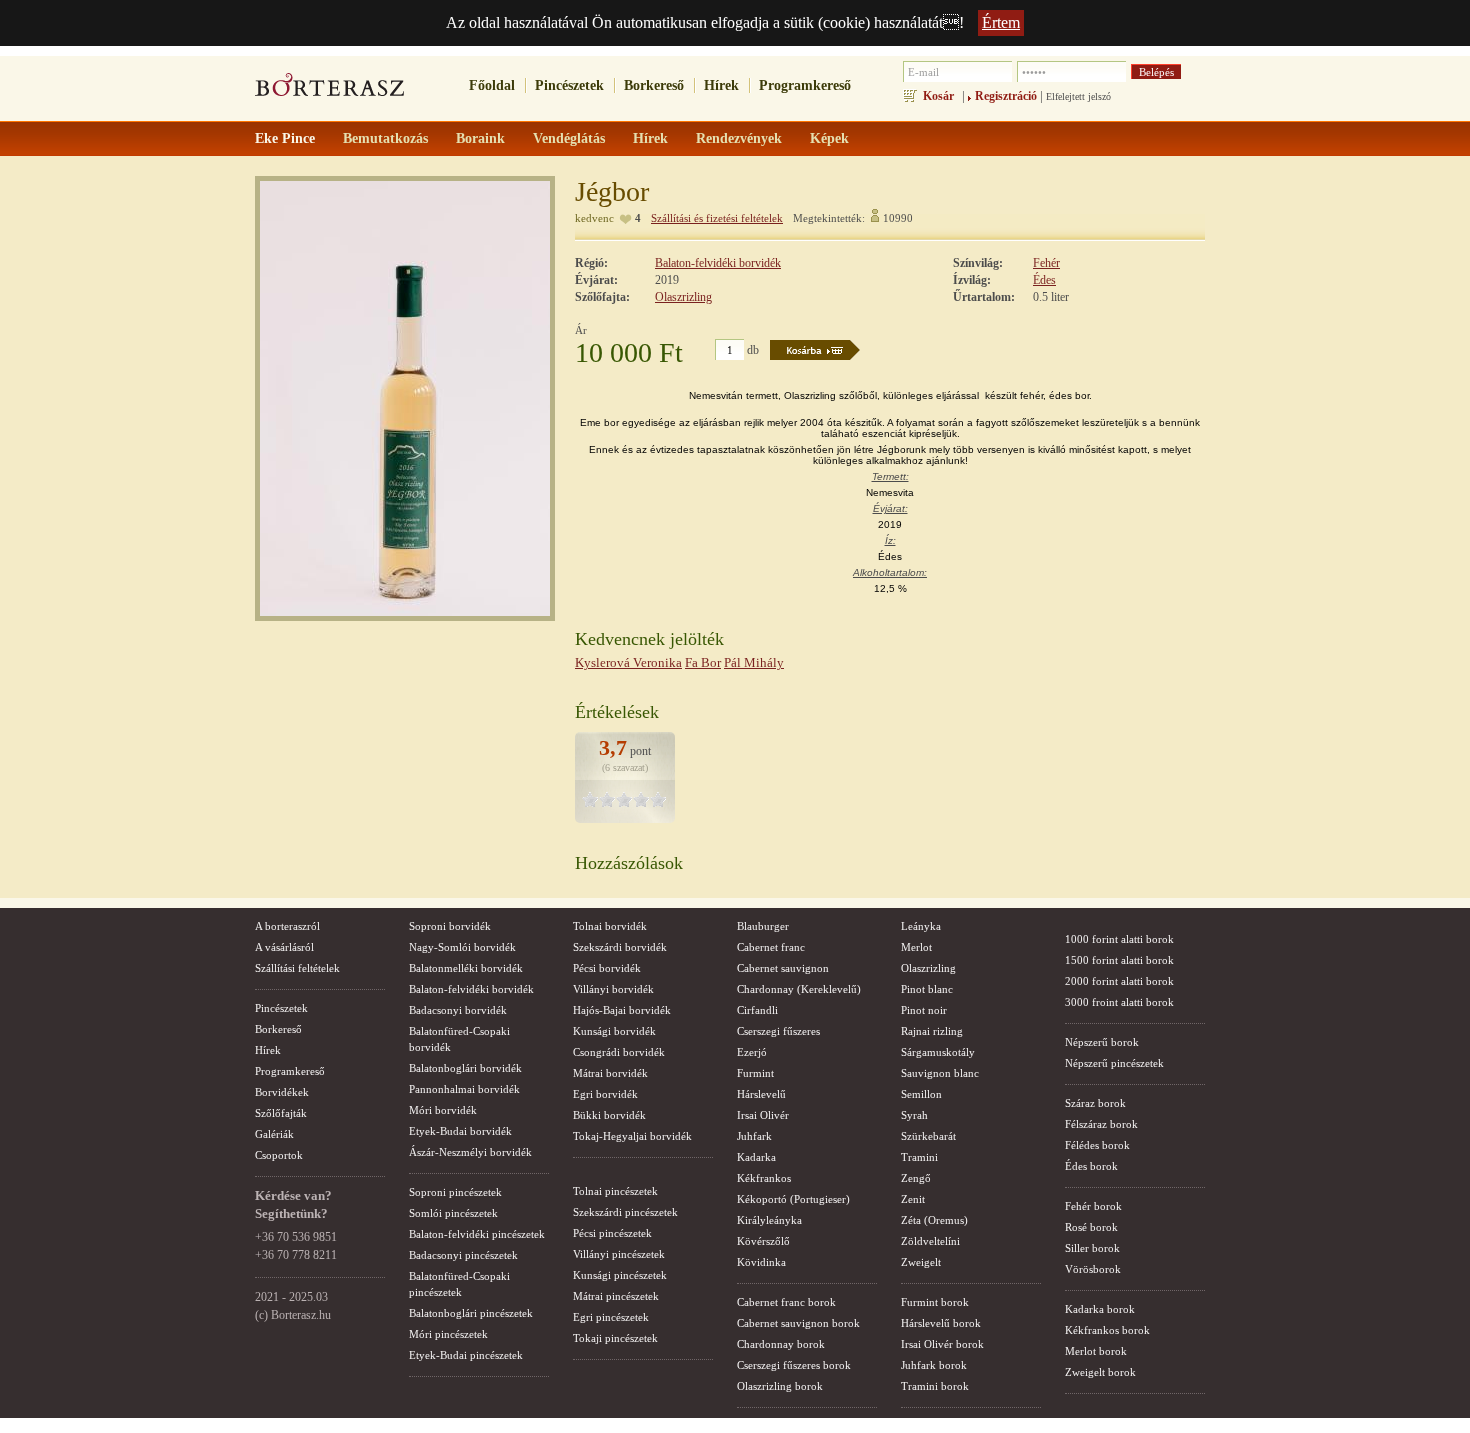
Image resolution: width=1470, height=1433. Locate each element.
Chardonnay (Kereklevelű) (799, 989)
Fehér (1046, 263)
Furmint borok (935, 1302)
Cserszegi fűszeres (778, 1031)
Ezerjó (752, 1052)
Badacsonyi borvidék (458, 1010)
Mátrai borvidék (610, 1073)
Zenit (913, 1199)
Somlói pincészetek (453, 1213)
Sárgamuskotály (938, 1052)
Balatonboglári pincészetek (471, 1313)
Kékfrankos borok (1107, 1330)
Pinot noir (924, 1010)
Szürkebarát (928, 1136)
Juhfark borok (934, 1365)
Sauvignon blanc (940, 1073)
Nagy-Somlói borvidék (462, 947)
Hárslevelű (761, 1094)
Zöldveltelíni (930, 1241)
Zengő (916, 1178)
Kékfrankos (764, 1178)
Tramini (919, 1157)
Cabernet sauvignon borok (798, 1323)
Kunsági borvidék (614, 1031)
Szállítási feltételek (297, 968)
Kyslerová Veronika (628, 662)
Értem (1001, 22)
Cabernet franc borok (786, 1302)
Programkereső (805, 85)
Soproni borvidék (450, 926)
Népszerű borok (1102, 1042)
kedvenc (594, 218)
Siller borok (1092, 1248)
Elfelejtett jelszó (1078, 96)
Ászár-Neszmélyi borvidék (470, 1152)
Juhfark (754, 1136)
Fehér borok (1093, 1206)
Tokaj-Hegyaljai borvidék (632, 1136)
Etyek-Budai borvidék (460, 1131)
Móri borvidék (443, 1110)
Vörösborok (1093, 1269)
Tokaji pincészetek (615, 1338)
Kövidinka (761, 1262)
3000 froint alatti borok (1119, 1002)
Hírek (721, 85)
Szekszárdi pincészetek (625, 1212)
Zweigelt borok (1100, 1372)
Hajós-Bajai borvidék (622, 1010)
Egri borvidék (605, 1094)
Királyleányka (769, 1220)
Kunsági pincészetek (620, 1275)
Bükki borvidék (609, 1115)
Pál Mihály (754, 662)
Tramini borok (935, 1386)
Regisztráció (1006, 96)
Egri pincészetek (611, 1317)
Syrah (914, 1115)
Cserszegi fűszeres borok (794, 1365)
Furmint (755, 1073)
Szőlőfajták (281, 1113)
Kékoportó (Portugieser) (793, 1199)
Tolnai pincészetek (615, 1191)
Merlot (916, 947)
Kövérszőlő (763, 1241)
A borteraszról (287, 926)
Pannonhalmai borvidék (464, 1089)
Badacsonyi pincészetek (463, 1255)
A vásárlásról (284, 947)
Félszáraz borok (1101, 1124)
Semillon (921, 1094)
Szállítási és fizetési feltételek (717, 218)
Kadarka (756, 1157)
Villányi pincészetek (619, 1254)
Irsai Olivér (763, 1115)
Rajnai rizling (932, 1031)
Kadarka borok (1100, 1309)
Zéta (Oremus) (934, 1220)
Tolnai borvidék (610, 926)
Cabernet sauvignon (783, 968)
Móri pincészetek (448, 1334)
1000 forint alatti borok (1119, 939)
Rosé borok (1091, 1227)
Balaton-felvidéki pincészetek (477, 1234)
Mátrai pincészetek (616, 1296)
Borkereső (654, 85)
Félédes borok (1097, 1145)
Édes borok (1091, 1166)
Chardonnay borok (781, 1344)
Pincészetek (569, 85)
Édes (1044, 280)
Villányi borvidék (613, 989)
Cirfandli (757, 1010)
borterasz (330, 91)
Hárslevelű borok (941, 1323)
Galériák (274, 1134)
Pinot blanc (927, 989)
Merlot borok (1096, 1351)
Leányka (921, 926)
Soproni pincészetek (455, 1192)
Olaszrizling (683, 297)
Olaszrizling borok (780, 1386)
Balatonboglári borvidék (465, 1068)
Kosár (938, 96)
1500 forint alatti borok (1119, 960)
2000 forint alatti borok (1119, 981)
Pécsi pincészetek (612, 1233)
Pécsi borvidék (607, 968)
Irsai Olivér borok (942, 1344)
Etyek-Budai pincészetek (466, 1355)
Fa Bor (703, 662)
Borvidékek (282, 1092)
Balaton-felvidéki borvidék (718, 263)
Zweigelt (921, 1262)
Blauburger (763, 926)
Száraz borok (1095, 1103)
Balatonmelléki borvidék (466, 968)
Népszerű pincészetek (1114, 1063)
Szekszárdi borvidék (620, 947)
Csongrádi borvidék (619, 1052)
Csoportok (279, 1155)
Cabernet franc (771, 947)
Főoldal (492, 85)
